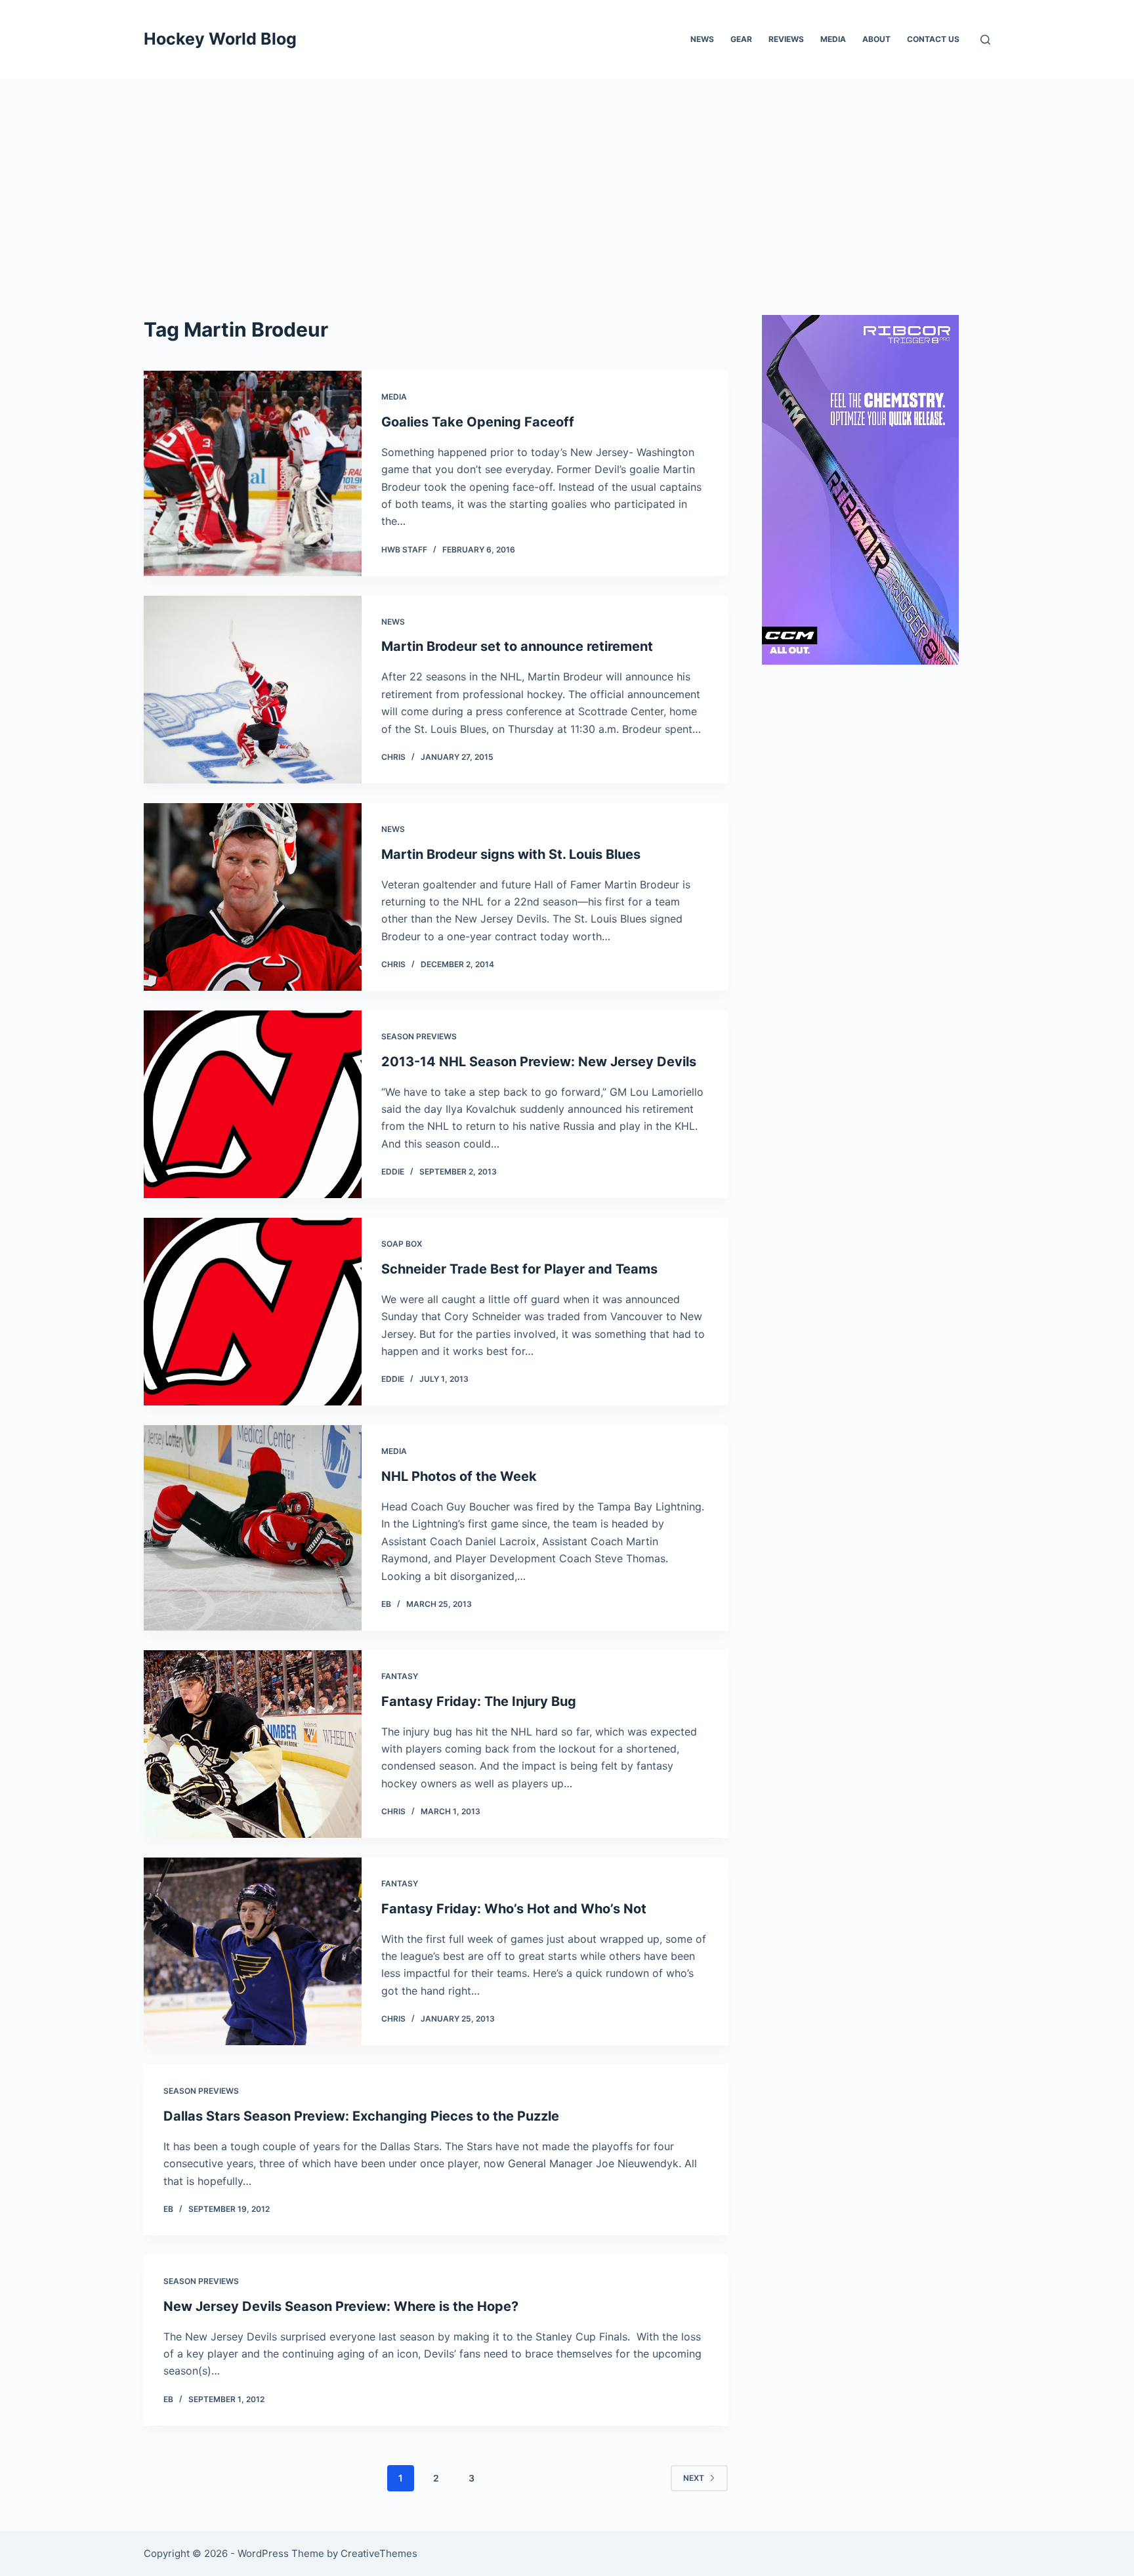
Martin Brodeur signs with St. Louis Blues (511, 854)
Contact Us (933, 39)
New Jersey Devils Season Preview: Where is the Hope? (341, 2306)
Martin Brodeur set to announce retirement (517, 646)
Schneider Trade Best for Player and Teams (519, 1269)
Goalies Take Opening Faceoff (478, 422)
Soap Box (402, 1244)
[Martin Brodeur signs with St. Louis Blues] (253, 897)
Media (833, 39)
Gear (741, 39)
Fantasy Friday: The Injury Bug (479, 1701)
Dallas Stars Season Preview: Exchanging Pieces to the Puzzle (361, 2116)
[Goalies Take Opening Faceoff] (253, 473)
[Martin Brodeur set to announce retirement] (253, 690)
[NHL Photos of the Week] (253, 1528)
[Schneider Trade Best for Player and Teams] (253, 1312)
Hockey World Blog (220, 39)
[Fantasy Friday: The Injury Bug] (253, 1744)
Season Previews (419, 1036)
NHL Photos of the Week (459, 1476)
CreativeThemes (379, 2553)
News (702, 39)
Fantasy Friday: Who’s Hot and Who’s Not (514, 1909)
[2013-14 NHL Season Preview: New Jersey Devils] (253, 1104)
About (876, 39)
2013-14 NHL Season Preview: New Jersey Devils (539, 1062)
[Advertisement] (567, 177)
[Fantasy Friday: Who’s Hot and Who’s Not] (253, 1951)
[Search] (985, 40)
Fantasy (400, 1676)
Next (694, 2478)
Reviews (786, 39)
